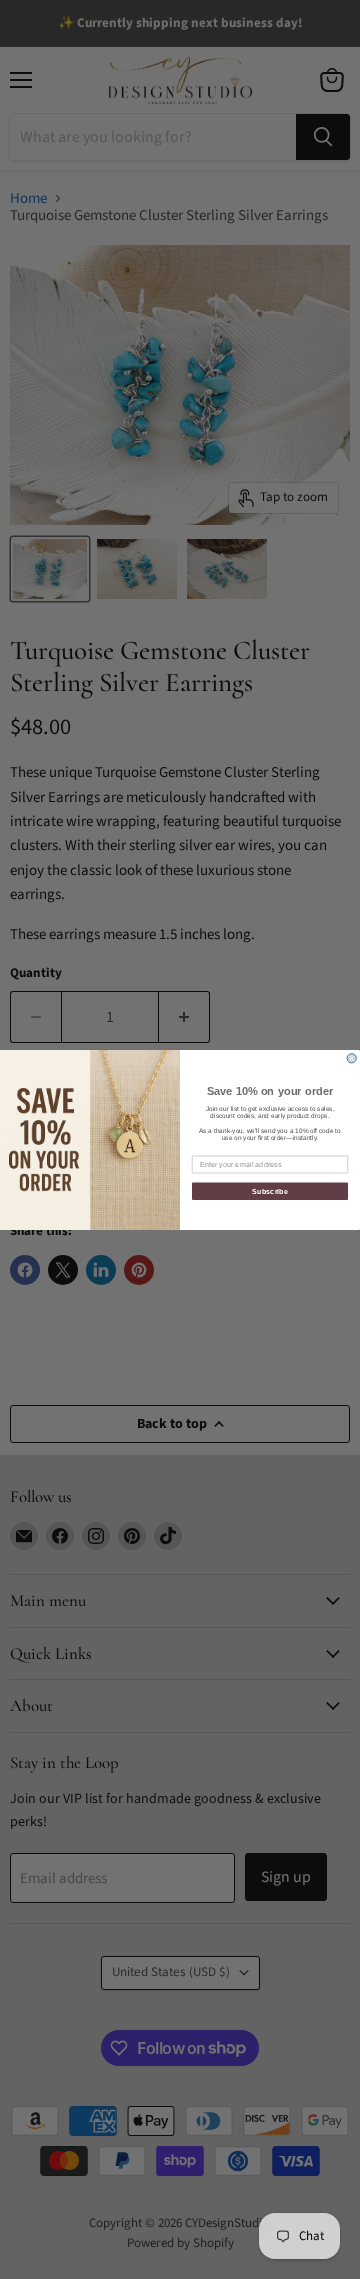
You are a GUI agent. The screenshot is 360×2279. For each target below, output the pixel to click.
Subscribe (270, 1191)
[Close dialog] (351, 1057)
